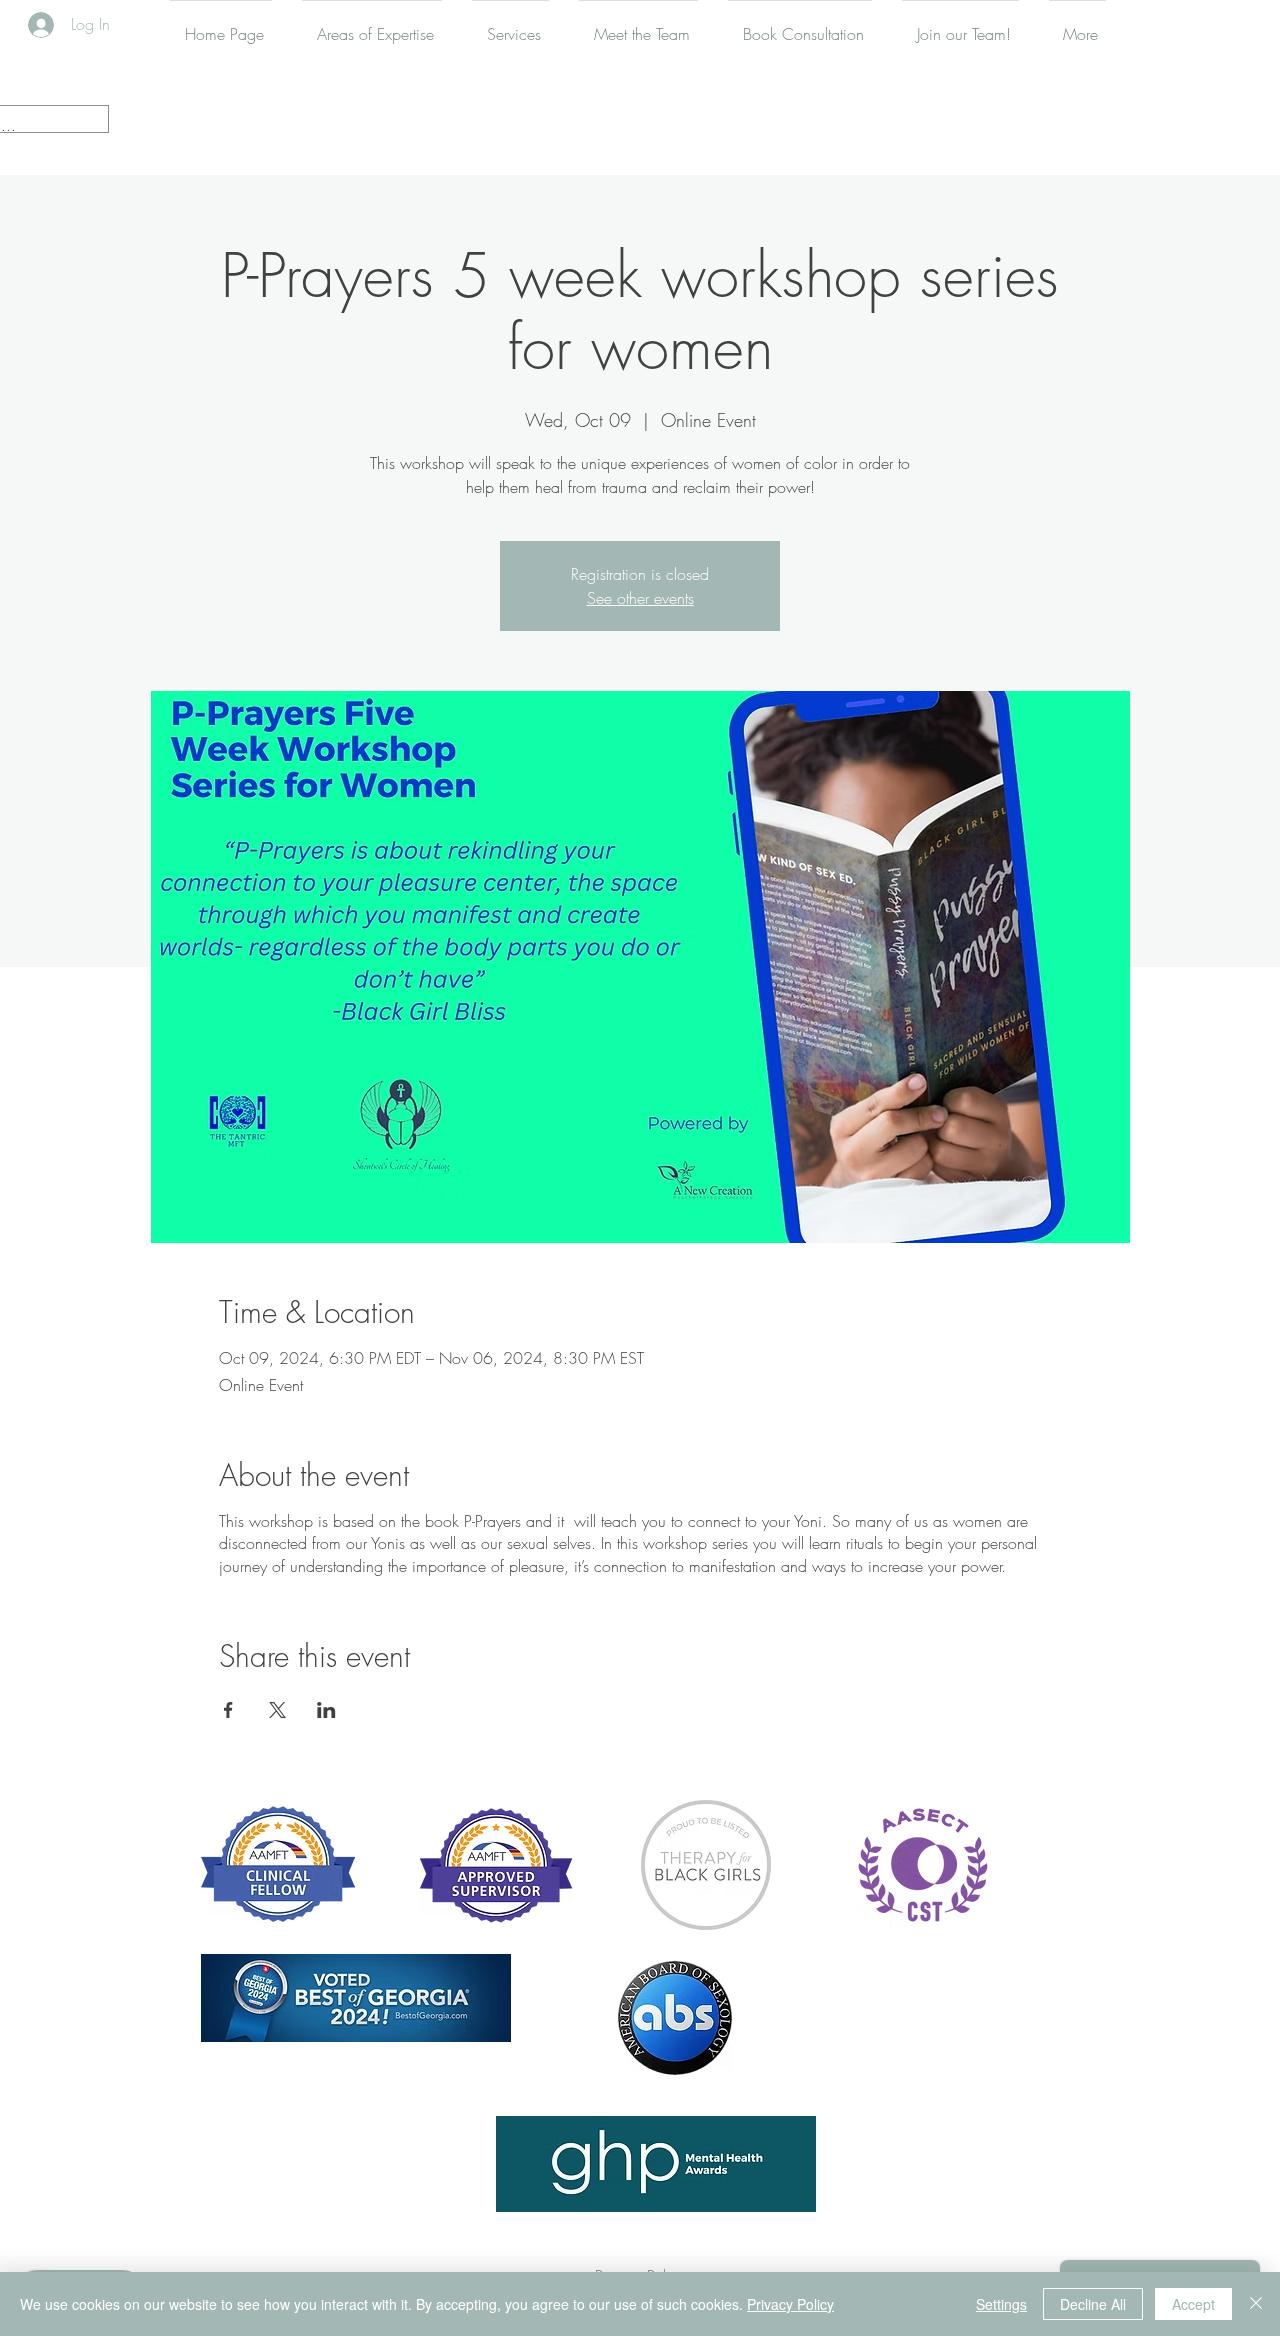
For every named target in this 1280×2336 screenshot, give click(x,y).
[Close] (1256, 2304)
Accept (1193, 2304)
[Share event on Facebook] (228, 1710)
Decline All (1093, 2304)
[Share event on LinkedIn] (326, 1710)
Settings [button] (1001, 2304)
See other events (640, 598)
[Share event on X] (277, 1710)
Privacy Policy (790, 2304)
